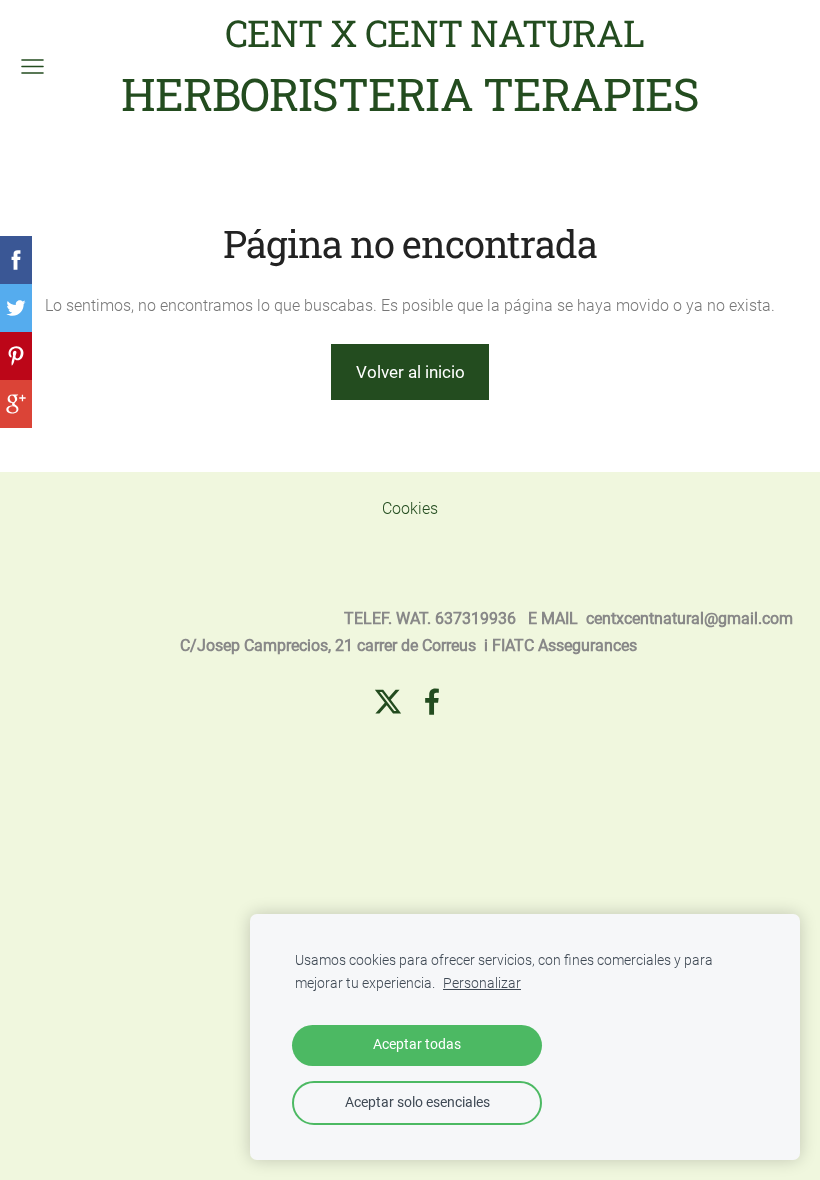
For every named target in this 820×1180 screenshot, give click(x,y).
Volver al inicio (410, 372)
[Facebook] (432, 701)
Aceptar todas (417, 1044)
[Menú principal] (32, 66)
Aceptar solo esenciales (417, 1102)
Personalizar (482, 983)
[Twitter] (388, 701)
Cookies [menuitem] (410, 508)
